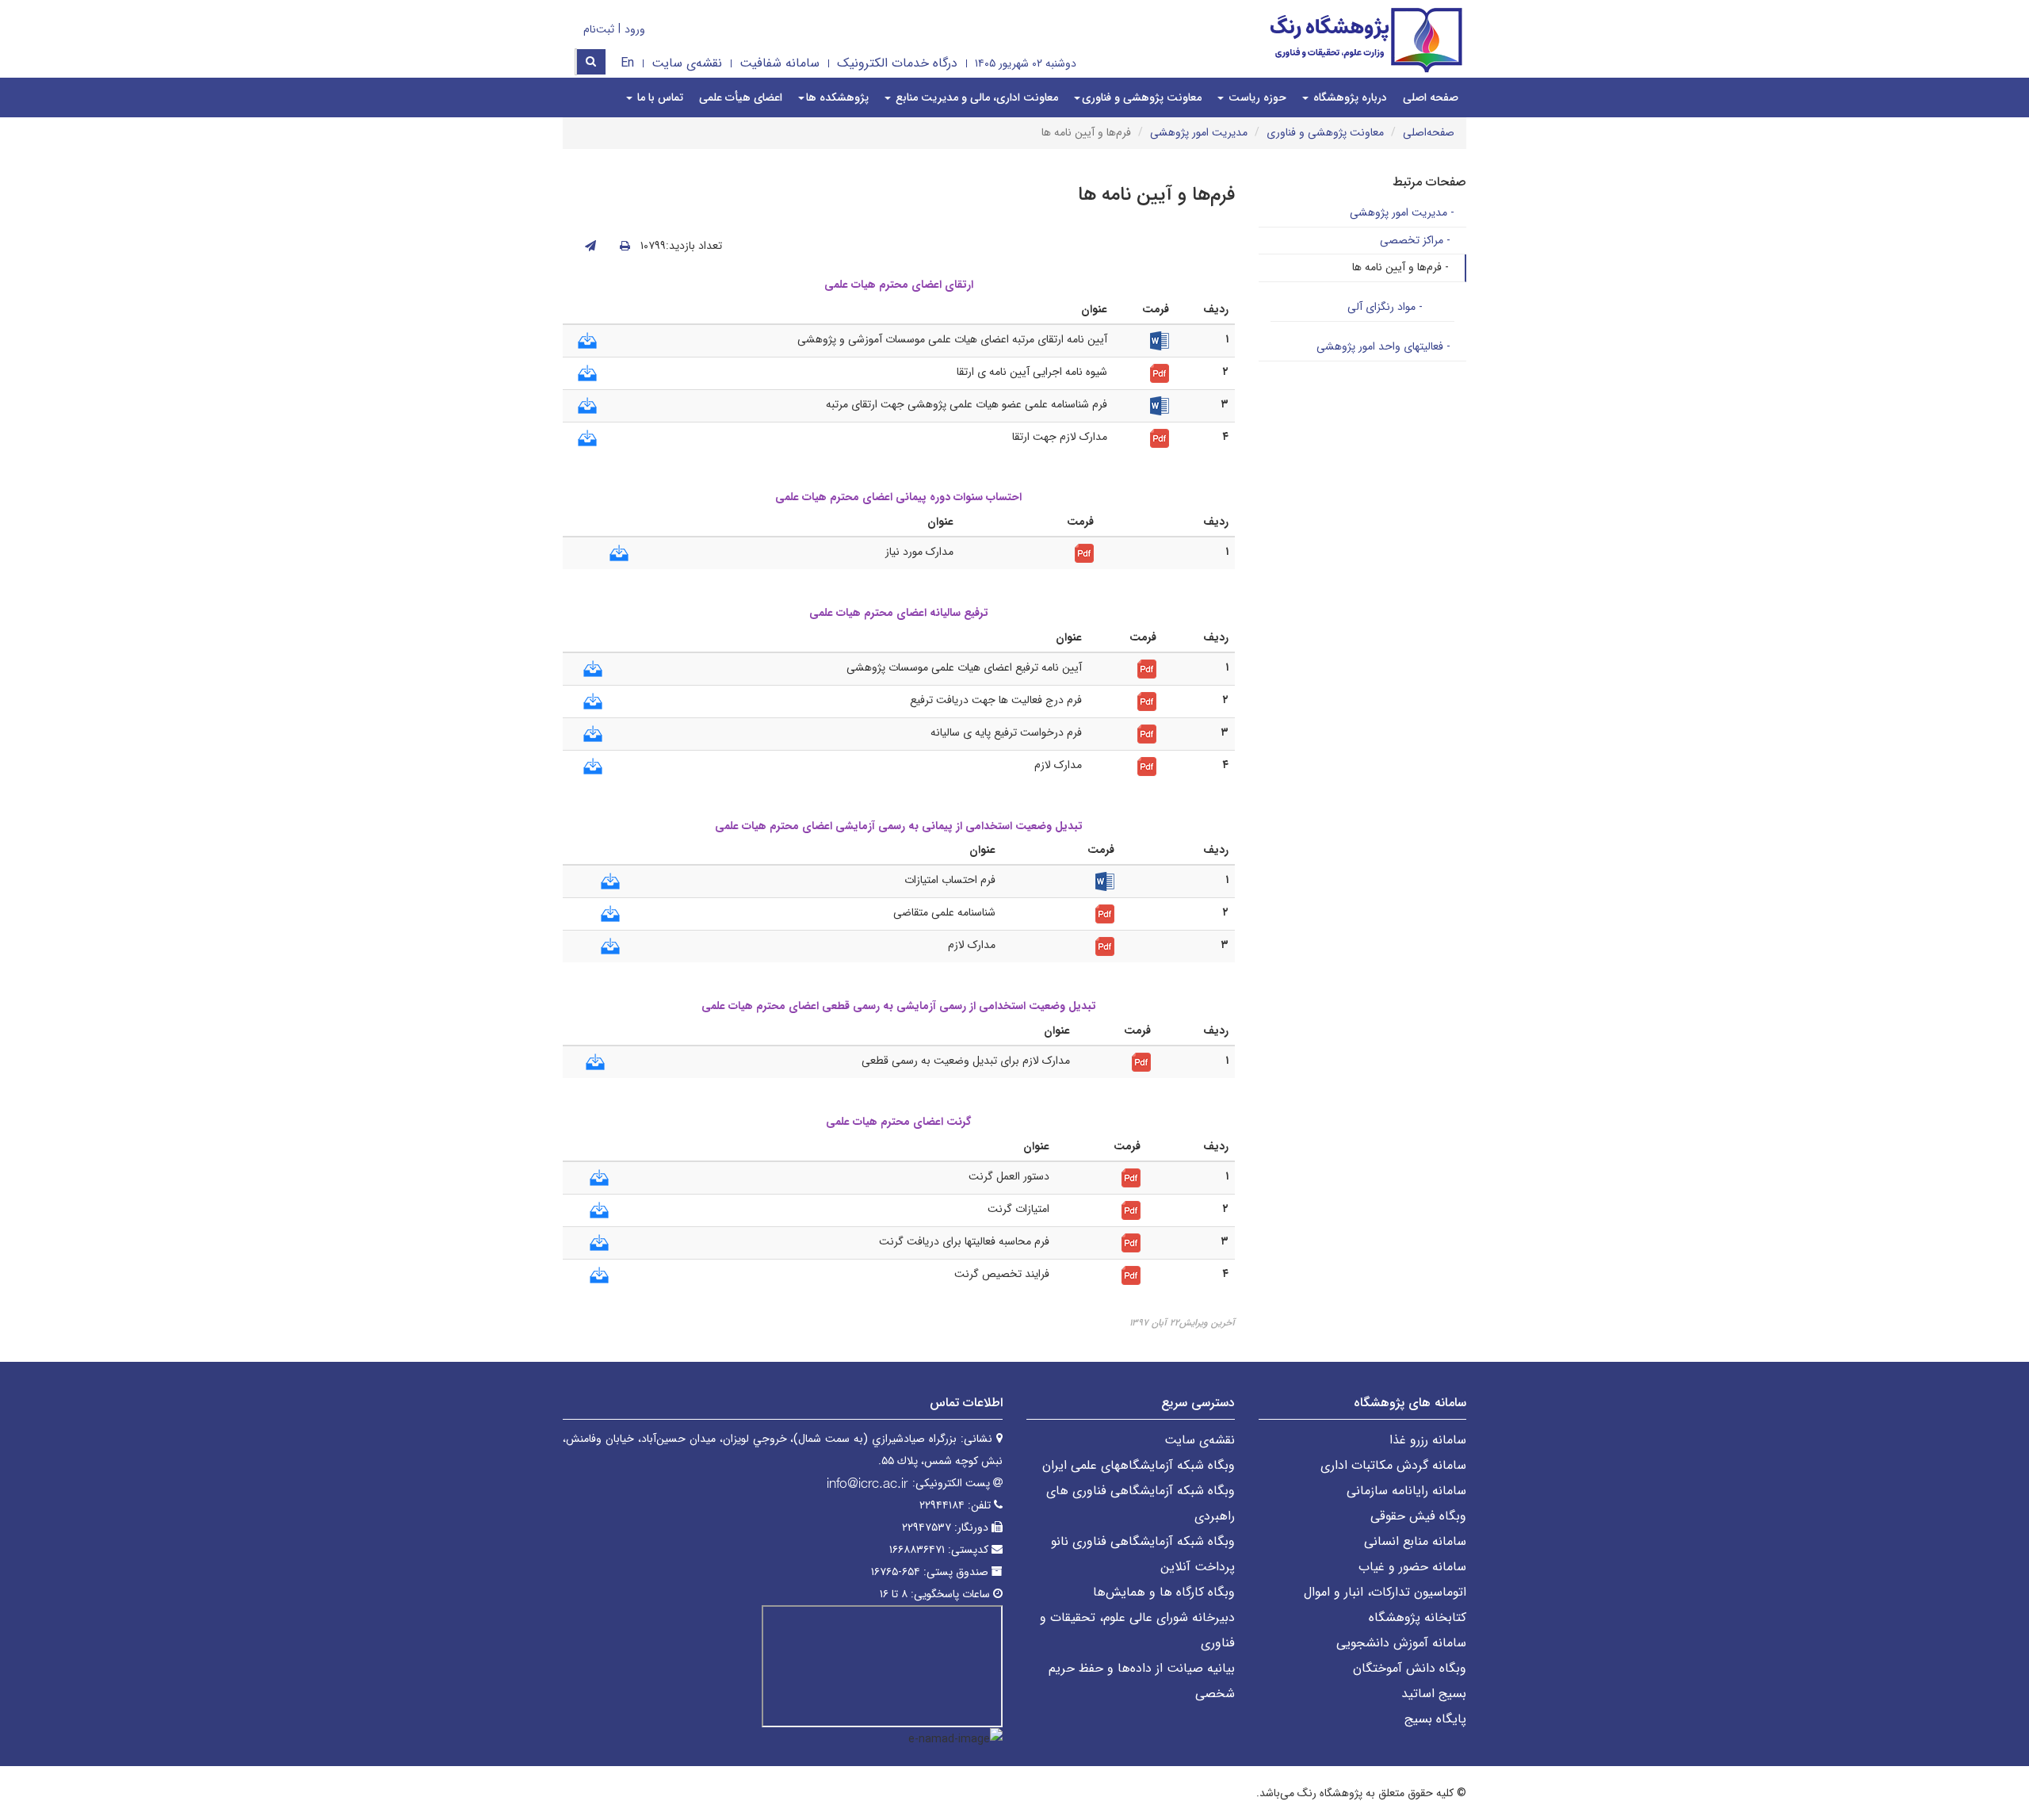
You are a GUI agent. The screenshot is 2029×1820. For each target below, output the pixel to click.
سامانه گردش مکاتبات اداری (1393, 1465)
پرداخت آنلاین (1198, 1567)
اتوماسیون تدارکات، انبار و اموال (1385, 1592)
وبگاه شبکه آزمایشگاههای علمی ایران (1139, 1465)
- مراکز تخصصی (1415, 240)
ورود (635, 29)
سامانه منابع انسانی (1415, 1541)
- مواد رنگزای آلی (1385, 307)
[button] (1138, 97)
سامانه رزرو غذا (1428, 1440)
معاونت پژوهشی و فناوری (1325, 132)
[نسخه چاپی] (625, 247)
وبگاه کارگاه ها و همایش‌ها (1164, 1592)
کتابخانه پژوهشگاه (1418, 1617)
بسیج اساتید (1434, 1694)
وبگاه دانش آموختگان (1410, 1668)
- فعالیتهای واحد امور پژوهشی (1383, 346)
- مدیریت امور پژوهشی (1402, 212)
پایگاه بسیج (1435, 1719)
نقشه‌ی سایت (687, 63)
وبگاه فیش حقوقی (1418, 1516)
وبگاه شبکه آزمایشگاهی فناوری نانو (1143, 1541)
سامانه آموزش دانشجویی (1401, 1643)
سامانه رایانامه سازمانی (1406, 1491)
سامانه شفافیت (780, 63)
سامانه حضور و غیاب (1412, 1567)
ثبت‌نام (599, 29)
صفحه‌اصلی (1429, 132)
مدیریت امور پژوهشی (1199, 132)
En (627, 63)
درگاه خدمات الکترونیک (897, 63)
